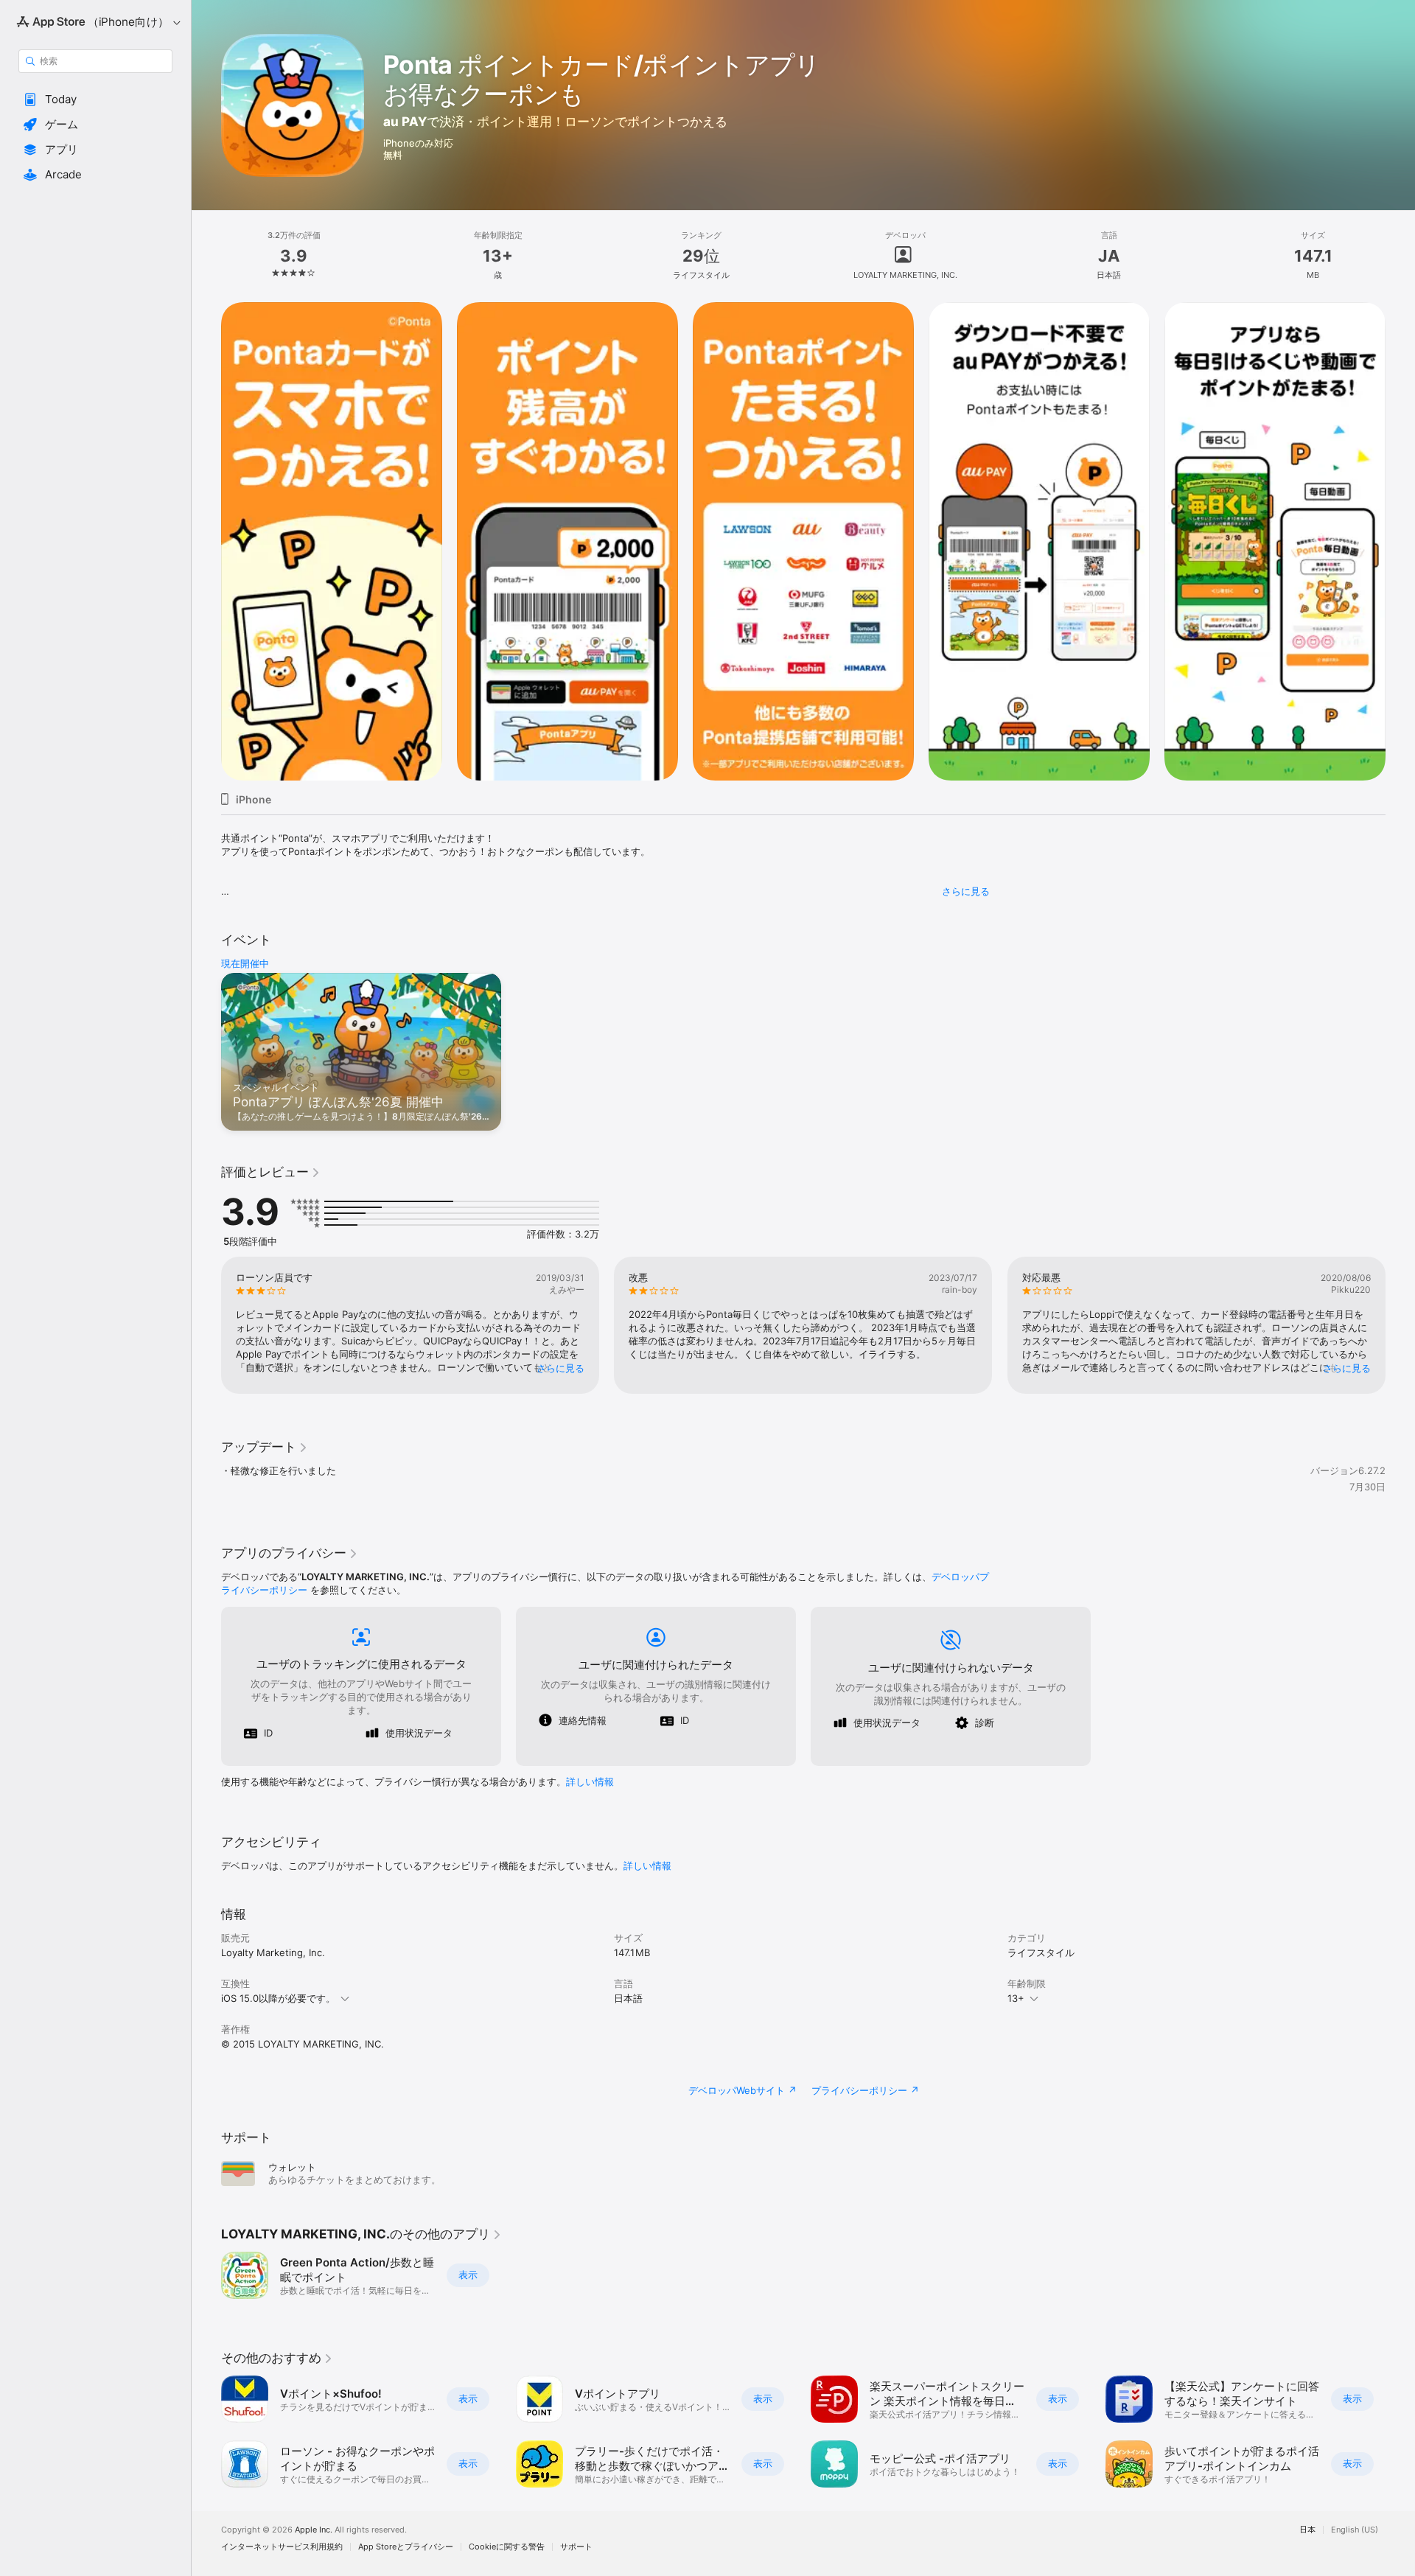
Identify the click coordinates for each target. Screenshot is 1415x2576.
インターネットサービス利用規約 (282, 2547)
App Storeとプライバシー (406, 2547)
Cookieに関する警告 (507, 2547)
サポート (576, 2547)
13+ (1016, 1998)
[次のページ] (1400, 542)
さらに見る (966, 891)
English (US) (1355, 2530)
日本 (1307, 2530)
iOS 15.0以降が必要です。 (278, 1998)
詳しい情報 (590, 1781)
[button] (95, 100)
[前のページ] (206, 542)
